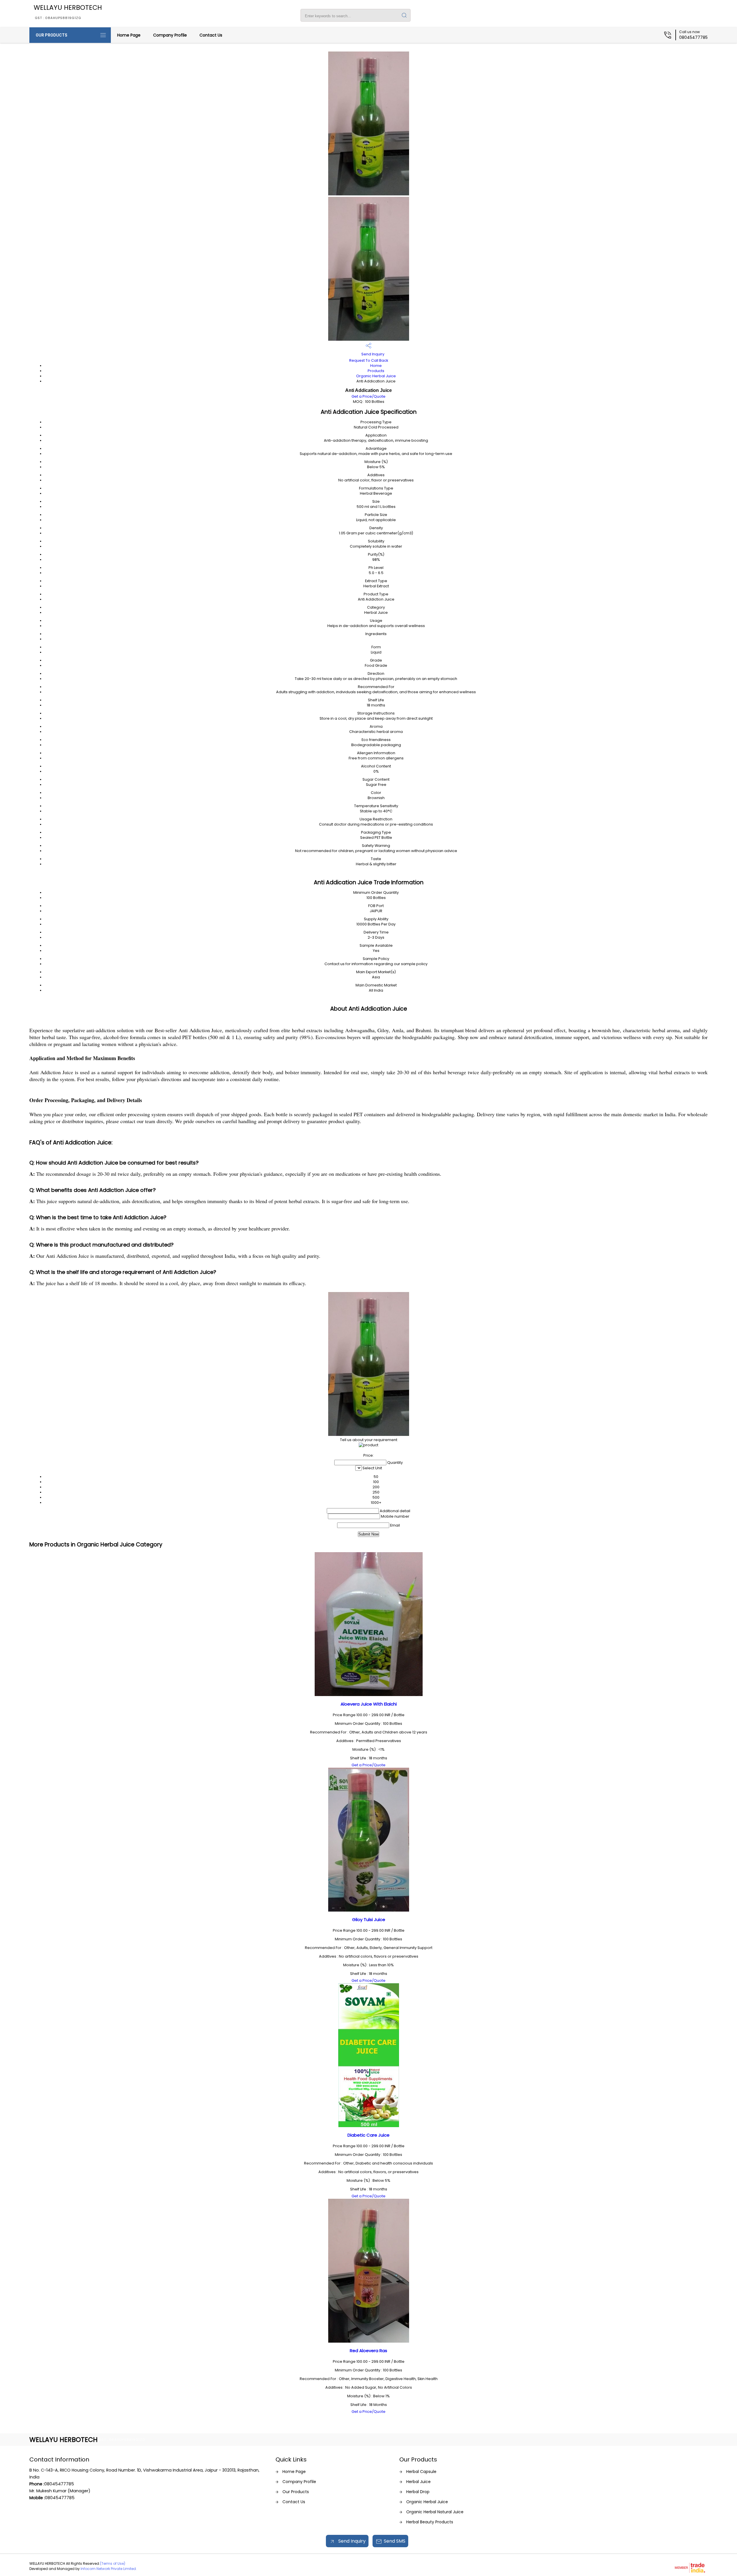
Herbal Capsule (421, 2472)
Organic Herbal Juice (376, 376)
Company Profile (170, 35)
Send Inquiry (372, 354)
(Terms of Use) (113, 2563)
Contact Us (211, 35)
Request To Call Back (369, 360)
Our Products (52, 35)
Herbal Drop (418, 2492)
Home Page (129, 35)
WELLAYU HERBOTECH (68, 12)
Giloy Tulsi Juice (369, 1919)
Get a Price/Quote (368, 396)
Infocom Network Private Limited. (109, 2569)
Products (376, 371)
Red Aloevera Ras (368, 2351)
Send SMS (395, 2541)
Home (376, 366)
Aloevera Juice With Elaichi (369, 1704)
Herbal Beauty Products (430, 2522)
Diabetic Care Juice (368, 2135)
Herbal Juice (418, 2482)
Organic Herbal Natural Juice (435, 2512)
